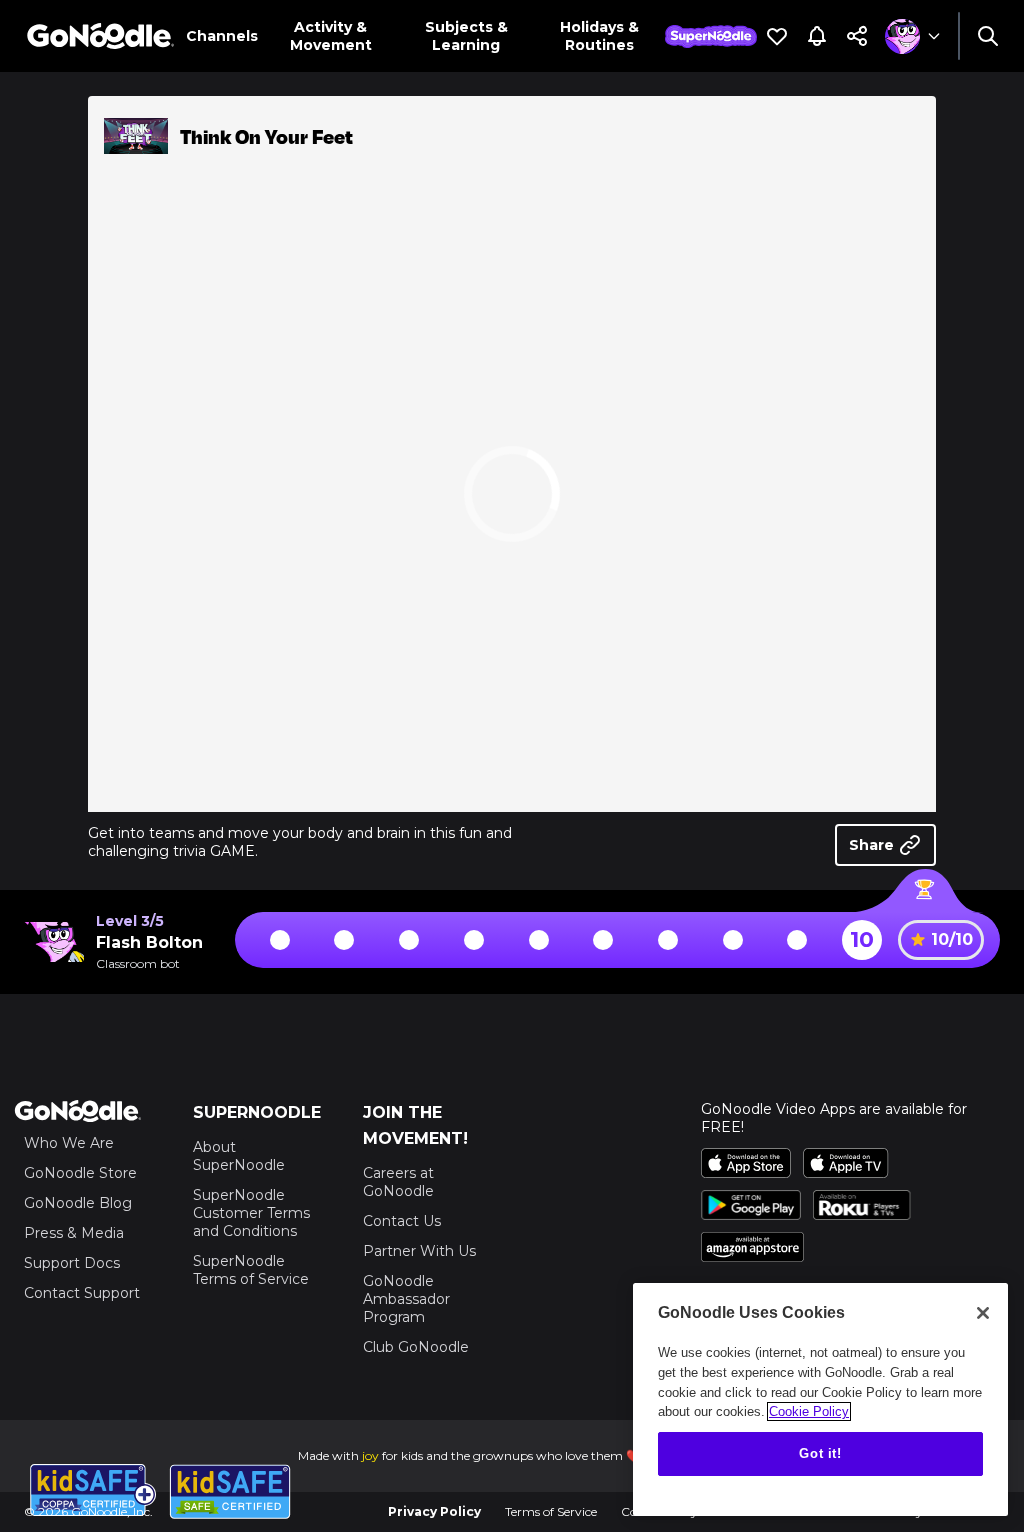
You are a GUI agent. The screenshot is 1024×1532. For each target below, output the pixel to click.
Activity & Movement (331, 36)
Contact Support (82, 1293)
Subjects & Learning (466, 36)
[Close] (983, 1313)
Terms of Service (551, 1511)
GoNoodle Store (80, 1173)
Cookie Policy (809, 1411)
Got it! (820, 1453)
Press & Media (74, 1233)
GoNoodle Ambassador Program (406, 1299)
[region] (820, 1399)
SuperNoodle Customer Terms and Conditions (251, 1213)
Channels (222, 36)
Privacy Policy (434, 1511)
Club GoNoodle (416, 1347)
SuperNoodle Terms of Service (251, 1270)
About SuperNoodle (239, 1156)
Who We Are (69, 1143)
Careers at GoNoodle (398, 1182)
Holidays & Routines (599, 36)
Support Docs (72, 1263)
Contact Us (402, 1221)
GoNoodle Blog (78, 1203)
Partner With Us (419, 1251)
